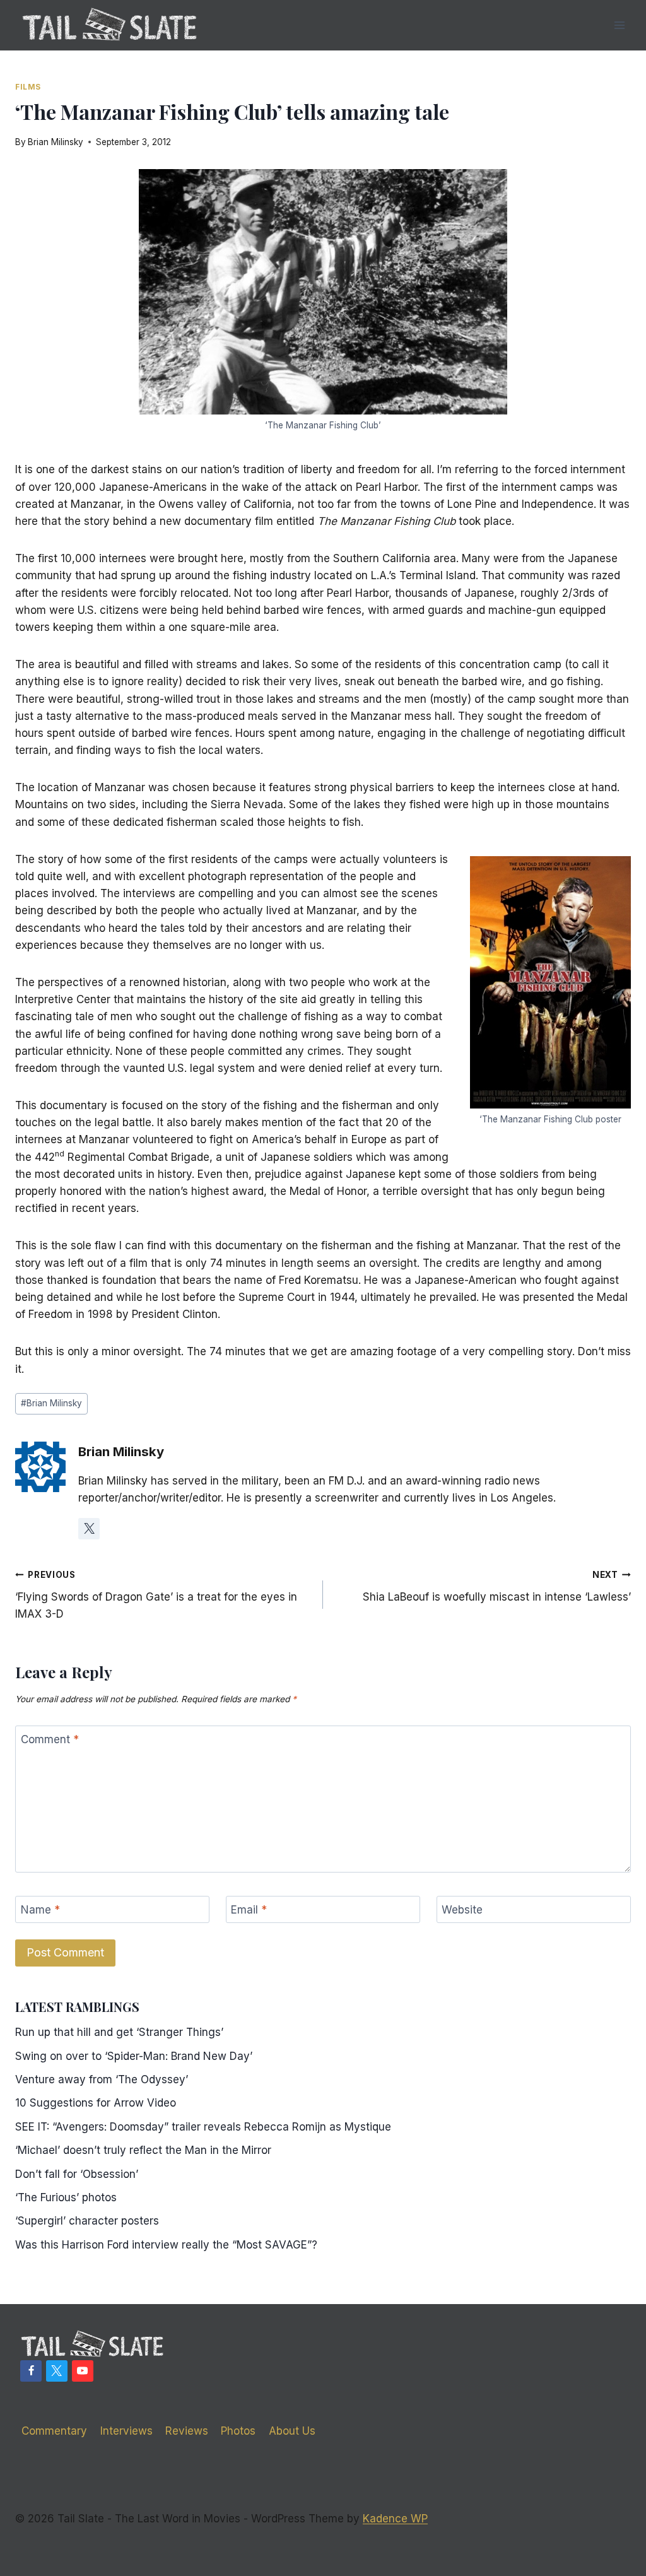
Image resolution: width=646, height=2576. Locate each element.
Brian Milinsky (56, 142)
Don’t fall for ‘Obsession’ (77, 2174)
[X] (57, 2371)
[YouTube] (83, 2371)
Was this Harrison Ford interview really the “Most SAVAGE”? (166, 2245)
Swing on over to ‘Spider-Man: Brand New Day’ (134, 2056)
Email (249, 1910)
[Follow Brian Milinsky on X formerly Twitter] (89, 1529)
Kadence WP (395, 2519)
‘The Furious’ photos (66, 2197)
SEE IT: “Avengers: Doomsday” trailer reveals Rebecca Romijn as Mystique (203, 2127)
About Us (292, 2431)
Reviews (187, 2431)
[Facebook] (31, 2371)
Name (40, 1910)
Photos (238, 2431)
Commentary (54, 2431)
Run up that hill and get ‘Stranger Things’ (119, 2032)
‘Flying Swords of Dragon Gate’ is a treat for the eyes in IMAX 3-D (156, 1595)
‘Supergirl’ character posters (87, 2221)
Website (462, 1910)
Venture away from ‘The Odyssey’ (102, 2079)
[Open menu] (619, 25)
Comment (50, 1739)
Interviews (126, 2431)
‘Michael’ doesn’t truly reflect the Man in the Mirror (143, 2150)
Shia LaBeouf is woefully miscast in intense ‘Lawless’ (497, 1586)
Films (28, 87)
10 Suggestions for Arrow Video (96, 2103)
